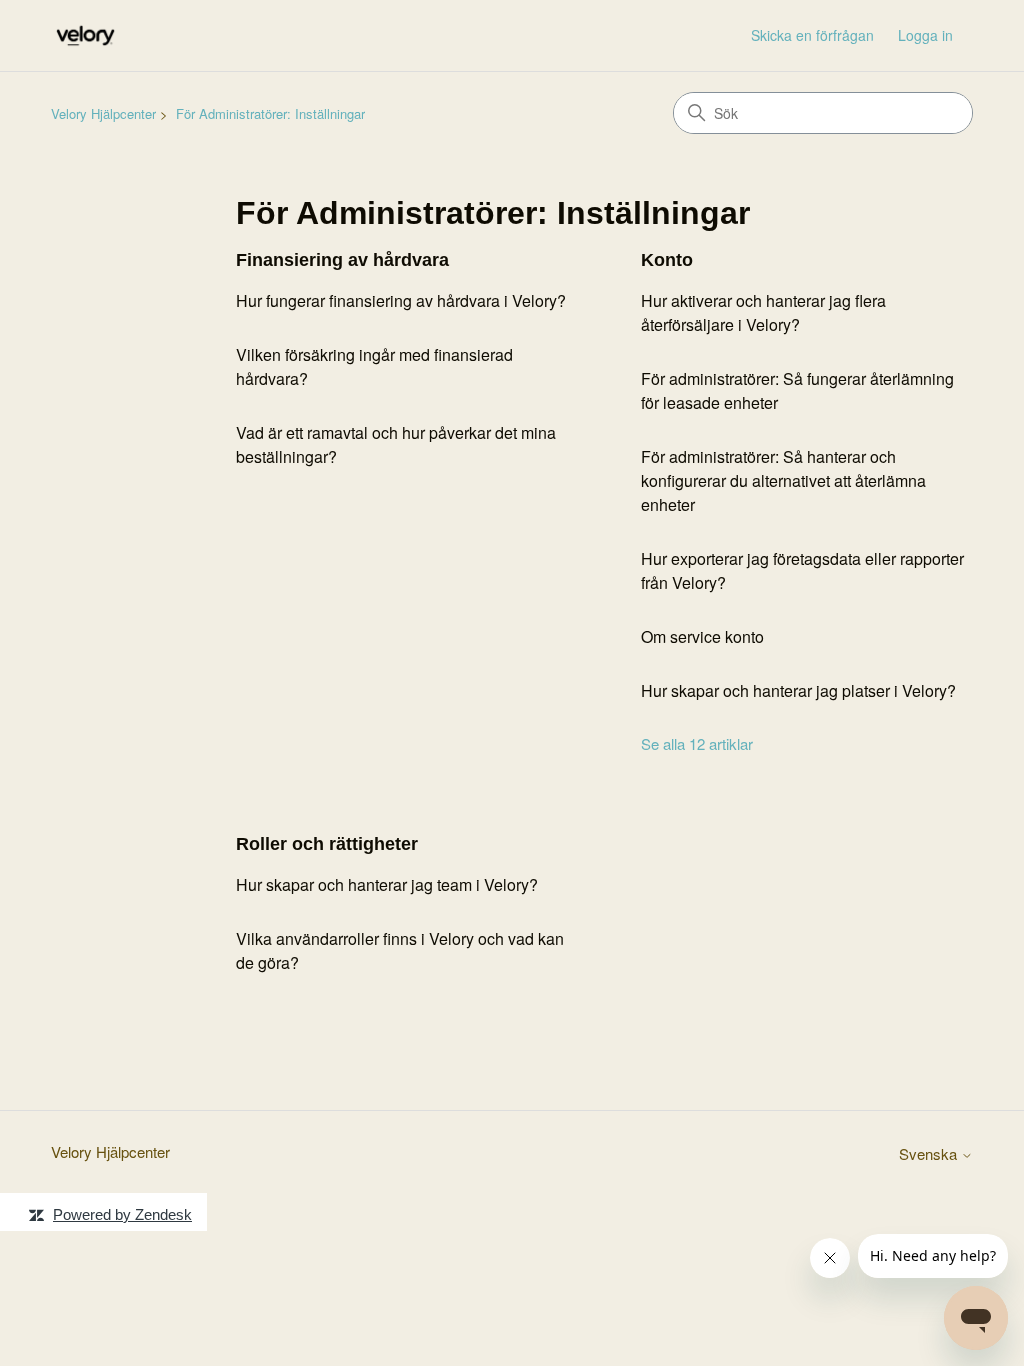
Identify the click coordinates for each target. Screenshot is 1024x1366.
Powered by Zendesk (122, 1214)
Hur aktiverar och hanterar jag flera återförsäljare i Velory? (763, 312)
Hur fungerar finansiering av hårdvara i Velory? (401, 300)
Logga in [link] (925, 35)
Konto (667, 260)
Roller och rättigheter (327, 844)
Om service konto (702, 636)
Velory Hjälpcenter (103, 113)
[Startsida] (85, 35)
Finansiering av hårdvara (342, 260)
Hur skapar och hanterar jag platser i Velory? (798, 690)
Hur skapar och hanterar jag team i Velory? (387, 884)
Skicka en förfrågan (812, 35)
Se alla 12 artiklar (697, 743)
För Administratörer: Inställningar (270, 113)
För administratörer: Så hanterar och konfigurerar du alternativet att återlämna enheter (783, 480)
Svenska (930, 1153)
